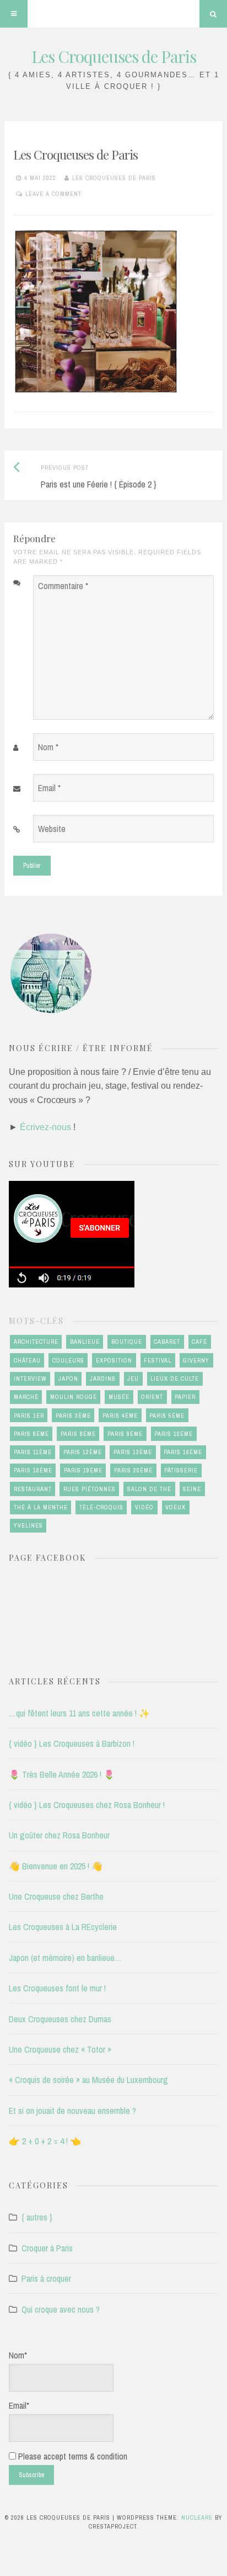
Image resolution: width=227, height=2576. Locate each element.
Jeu (133, 1379)
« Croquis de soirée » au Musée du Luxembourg (88, 2080)
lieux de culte (175, 1379)
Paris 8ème (78, 1434)
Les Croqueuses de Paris (114, 56)
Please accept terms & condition (72, 2456)
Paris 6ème (31, 1434)
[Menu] (14, 14)
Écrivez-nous (45, 1127)
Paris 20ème (133, 1470)
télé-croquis (101, 1507)
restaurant (33, 1489)
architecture (36, 1342)
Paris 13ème (133, 1452)
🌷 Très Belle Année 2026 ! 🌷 (62, 1774)
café (199, 1342)
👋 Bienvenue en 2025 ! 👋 (56, 1866)
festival (158, 1360)
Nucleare (197, 2517)
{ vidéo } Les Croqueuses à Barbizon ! (72, 1743)
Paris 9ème (125, 1434)
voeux (175, 1507)
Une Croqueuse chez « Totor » (60, 2049)
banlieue (85, 1342)
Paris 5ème (167, 1416)
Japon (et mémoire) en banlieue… (65, 1958)
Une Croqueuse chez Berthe (56, 1896)
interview (30, 1379)
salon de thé (149, 1489)
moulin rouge (74, 1397)
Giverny (196, 1360)
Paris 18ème (33, 1470)
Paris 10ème (174, 1434)
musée (119, 1397)
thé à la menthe (41, 1507)
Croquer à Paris (47, 2248)
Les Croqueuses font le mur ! (57, 1988)
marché (26, 1397)
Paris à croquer (46, 2278)
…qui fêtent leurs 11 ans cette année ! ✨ (79, 1713)
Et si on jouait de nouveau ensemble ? (72, 2111)
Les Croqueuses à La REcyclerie (63, 1927)
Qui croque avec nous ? (61, 2309)
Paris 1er (29, 1416)
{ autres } (37, 2217)
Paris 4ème (120, 1416)
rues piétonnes (90, 1489)
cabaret (167, 1342)
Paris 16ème (183, 1452)
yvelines (28, 1525)
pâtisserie (181, 1470)
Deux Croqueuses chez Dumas (60, 2019)
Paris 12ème (83, 1452)
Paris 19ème (83, 1470)
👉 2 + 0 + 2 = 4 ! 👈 (45, 2141)
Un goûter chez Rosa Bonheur (59, 1835)
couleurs (68, 1360)
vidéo (144, 1507)
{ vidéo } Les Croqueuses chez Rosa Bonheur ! (87, 1805)
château (27, 1360)
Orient (152, 1397)
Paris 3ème (73, 1416)
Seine (192, 1489)
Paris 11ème (33, 1452)
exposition (114, 1360)
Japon (68, 1379)
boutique (127, 1342)
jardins (103, 1379)
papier (185, 1397)
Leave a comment (53, 194)
